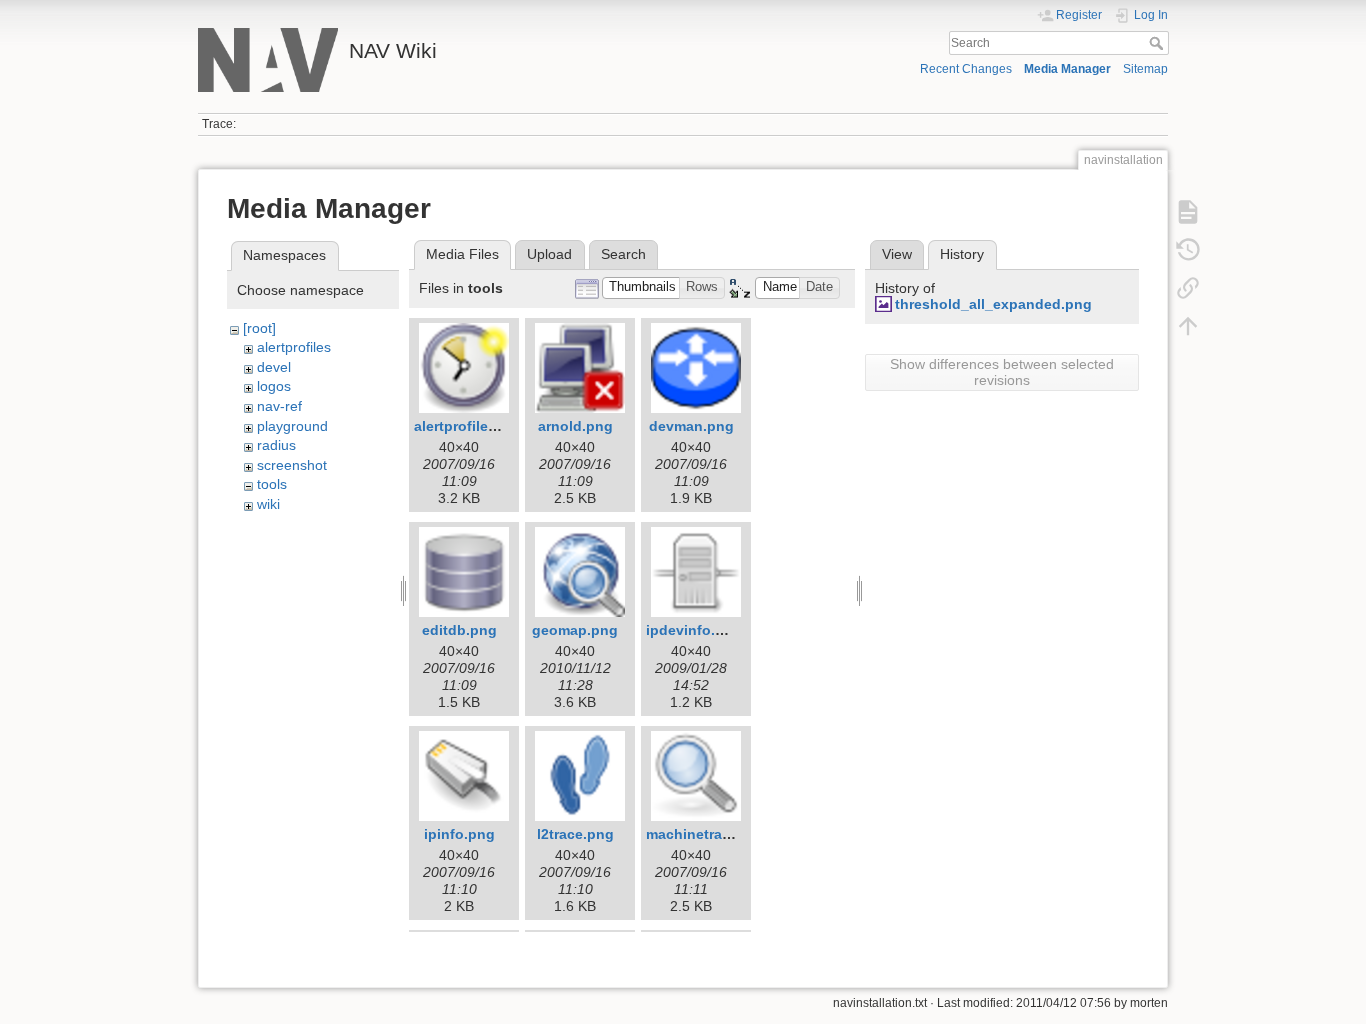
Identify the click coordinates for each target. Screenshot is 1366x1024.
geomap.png (575, 630)
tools (272, 484)
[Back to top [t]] (1188, 326)
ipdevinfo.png (694, 630)
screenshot (292, 465)
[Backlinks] (1188, 288)
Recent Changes (966, 69)
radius (276, 445)
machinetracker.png (713, 834)
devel (274, 367)
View (897, 254)
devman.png (691, 426)
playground (292, 426)
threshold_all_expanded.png (993, 304)
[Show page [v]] (1188, 212)
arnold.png (575, 426)
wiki (268, 504)
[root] (259, 328)
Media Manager (1067, 69)
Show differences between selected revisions (1002, 372)
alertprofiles (294, 347)
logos (274, 386)
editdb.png (459, 630)
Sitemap (1145, 69)
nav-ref (279, 406)
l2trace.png (575, 834)
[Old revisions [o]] (1188, 250)
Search (1158, 43)
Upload (549, 254)
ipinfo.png (459, 834)
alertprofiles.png (470, 426)
